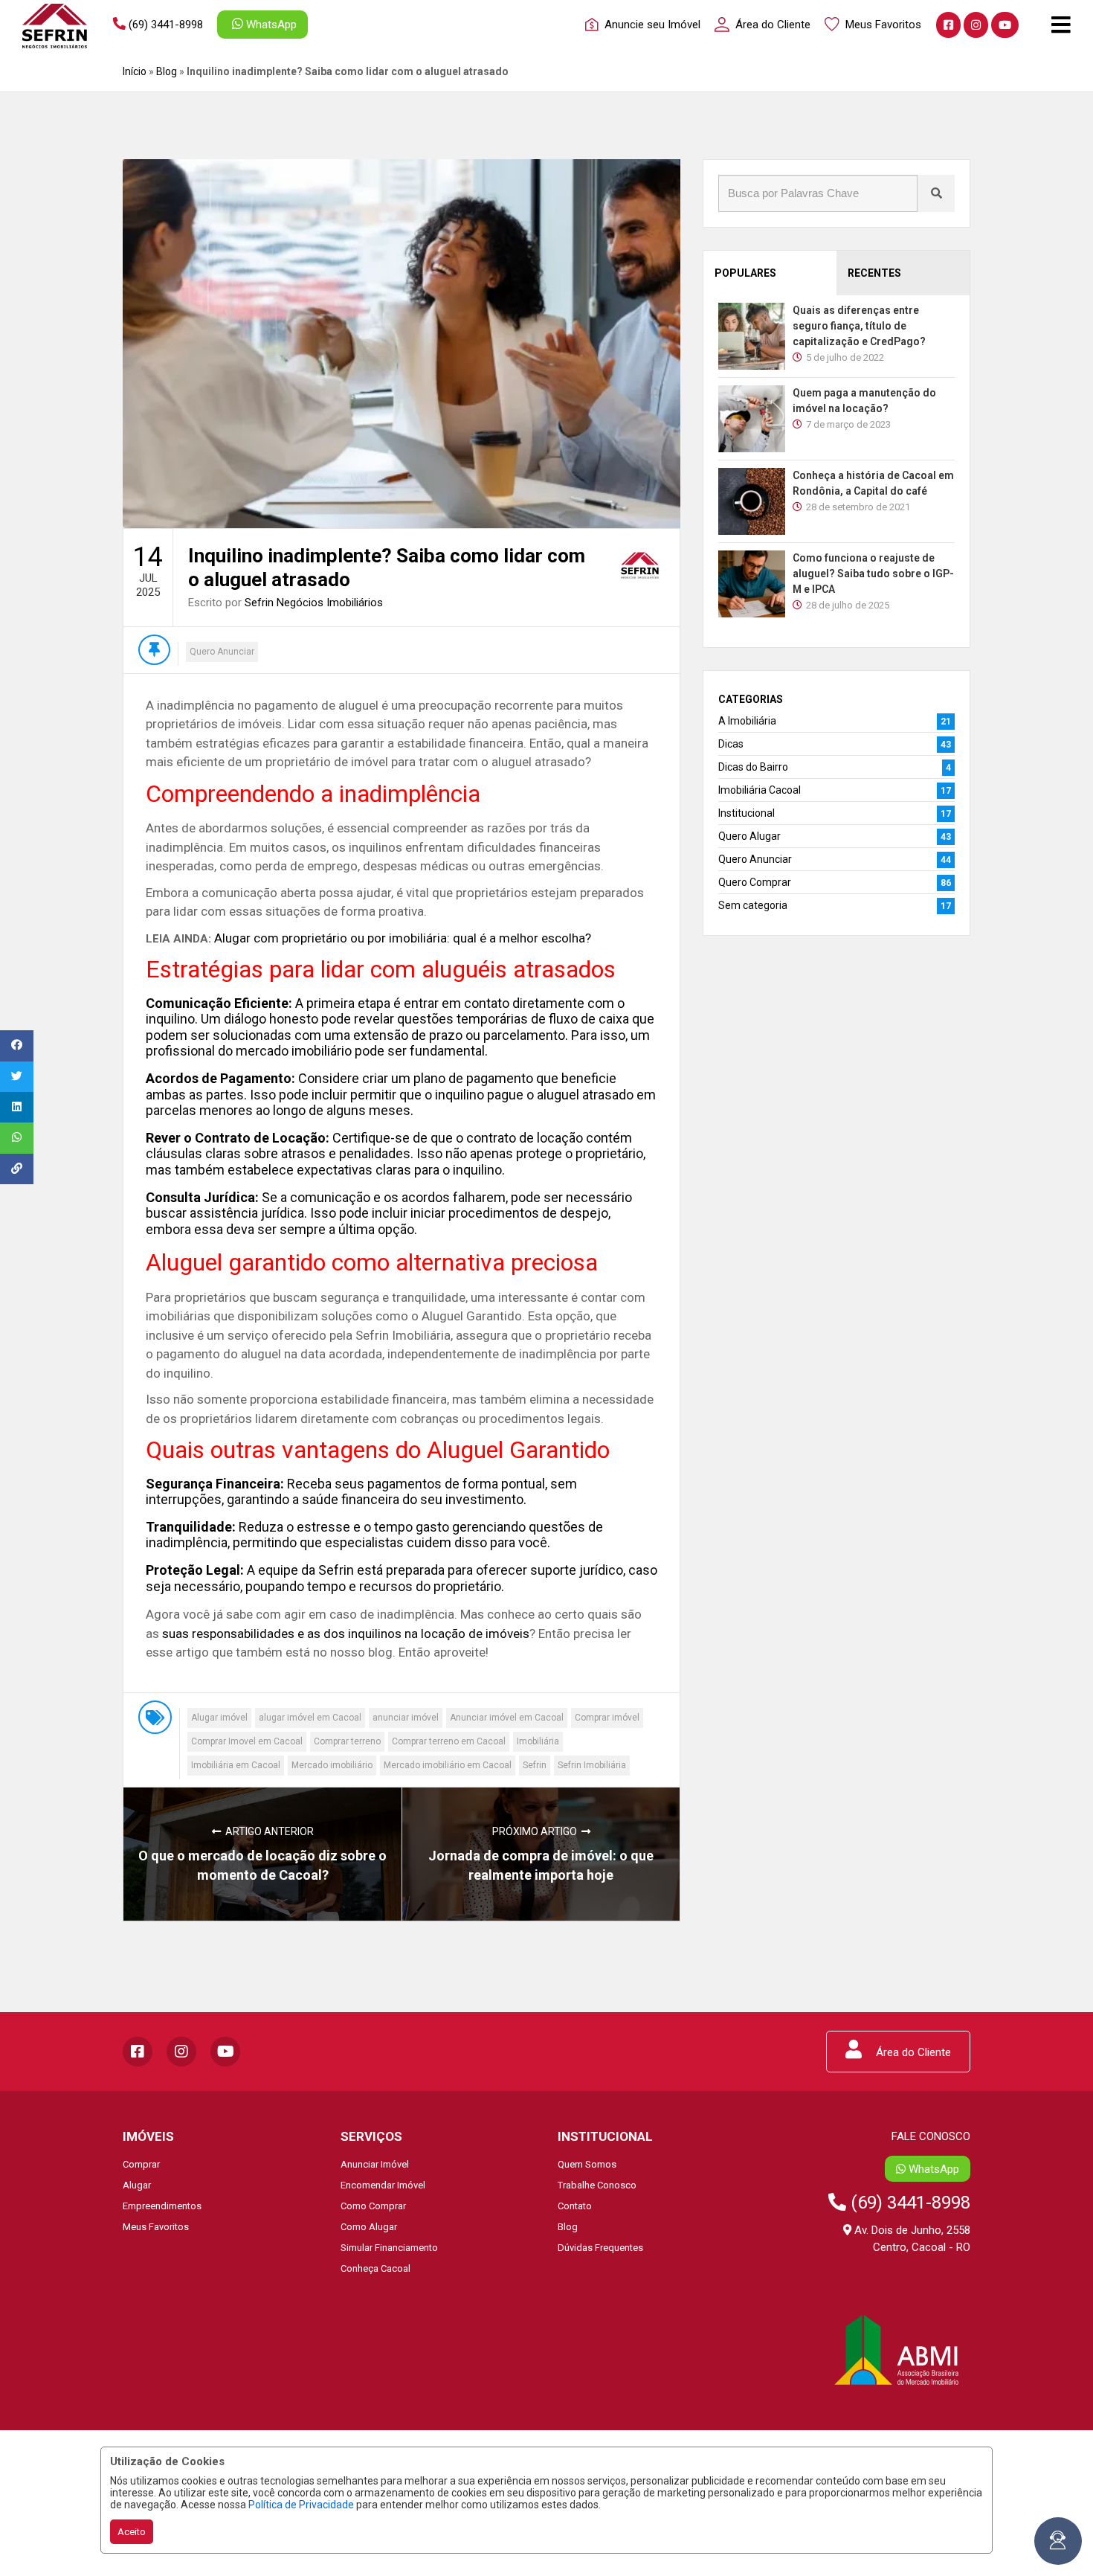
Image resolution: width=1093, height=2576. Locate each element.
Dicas (731, 744)
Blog (167, 71)
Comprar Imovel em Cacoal (247, 1741)
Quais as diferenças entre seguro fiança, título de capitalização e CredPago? (859, 326)
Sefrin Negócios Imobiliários (314, 603)
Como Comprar (373, 2206)
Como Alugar (369, 2227)
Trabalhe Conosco (597, 2185)
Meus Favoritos (156, 2227)
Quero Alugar (749, 836)
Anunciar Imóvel (375, 2164)
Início (135, 71)
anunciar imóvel (406, 1718)
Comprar (141, 2164)
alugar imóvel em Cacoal (310, 1718)
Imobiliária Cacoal (760, 790)
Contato (575, 2206)
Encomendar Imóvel (383, 2185)
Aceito (132, 2532)
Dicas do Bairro (753, 767)
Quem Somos (587, 2164)
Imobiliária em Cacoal (236, 1765)
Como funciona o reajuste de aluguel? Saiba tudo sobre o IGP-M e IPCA (873, 574)
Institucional (747, 813)
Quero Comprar (755, 882)
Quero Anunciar (222, 652)
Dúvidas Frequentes (600, 2248)
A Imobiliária (747, 721)
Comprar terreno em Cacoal (449, 1741)
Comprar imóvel (607, 1718)
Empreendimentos (162, 2206)
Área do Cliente (912, 2052)
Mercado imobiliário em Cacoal (448, 1765)
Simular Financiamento (389, 2248)
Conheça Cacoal (375, 2268)
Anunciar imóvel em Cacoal (507, 1718)
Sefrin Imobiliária (592, 1765)
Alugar (137, 2185)
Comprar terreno (347, 1741)
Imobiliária (538, 1741)
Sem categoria (753, 905)
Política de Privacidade (301, 2505)
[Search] (936, 193)
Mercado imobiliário (332, 1765)
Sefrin (535, 1765)
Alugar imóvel (219, 1718)
